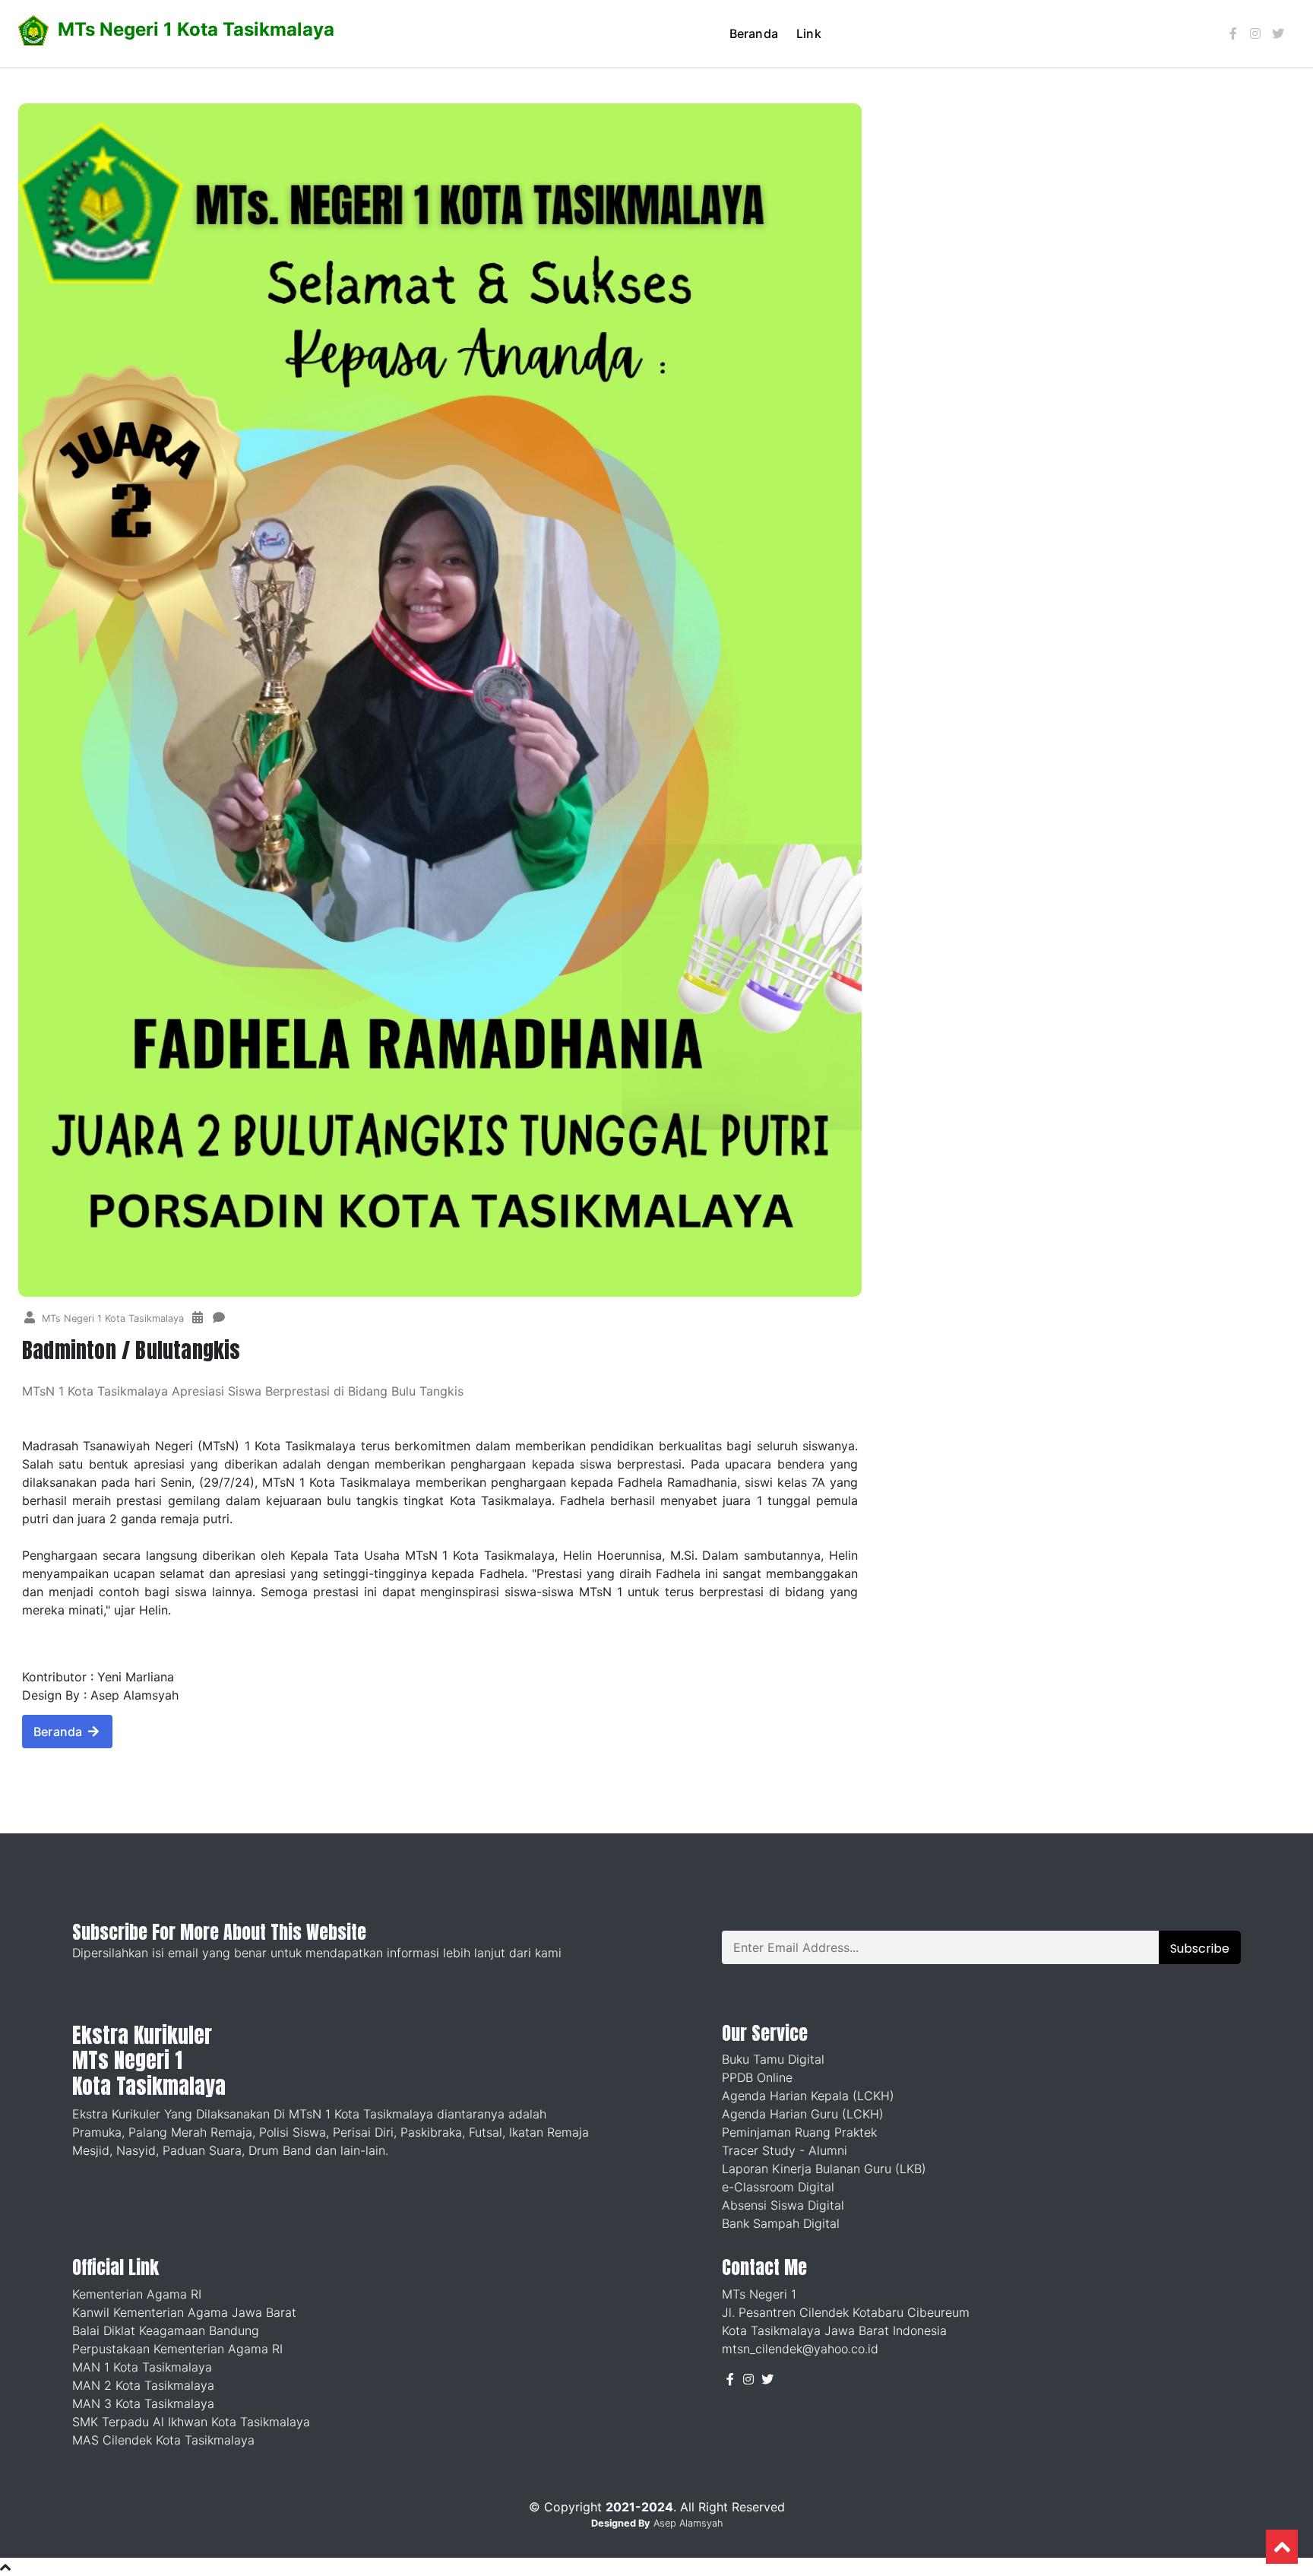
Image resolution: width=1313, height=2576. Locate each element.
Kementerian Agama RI (137, 2294)
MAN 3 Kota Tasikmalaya (143, 2403)
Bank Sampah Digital (781, 2223)
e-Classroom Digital (778, 2187)
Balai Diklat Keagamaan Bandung (166, 2330)
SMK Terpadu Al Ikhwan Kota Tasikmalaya (191, 2422)
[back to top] (1282, 2547)
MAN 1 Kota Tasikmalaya (142, 2367)
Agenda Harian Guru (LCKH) (803, 2114)
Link (809, 33)
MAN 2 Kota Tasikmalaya (143, 2385)
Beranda (754, 33)
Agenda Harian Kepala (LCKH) (808, 2096)
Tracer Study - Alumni (785, 2150)
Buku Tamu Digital (773, 2059)
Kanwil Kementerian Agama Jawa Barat (184, 2312)
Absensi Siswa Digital (783, 2205)
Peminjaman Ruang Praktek (799, 2132)
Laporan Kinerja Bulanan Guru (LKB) (824, 2169)
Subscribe (1200, 1949)
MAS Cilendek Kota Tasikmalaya (163, 2440)
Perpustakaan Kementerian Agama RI (177, 2349)
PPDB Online (757, 2077)
